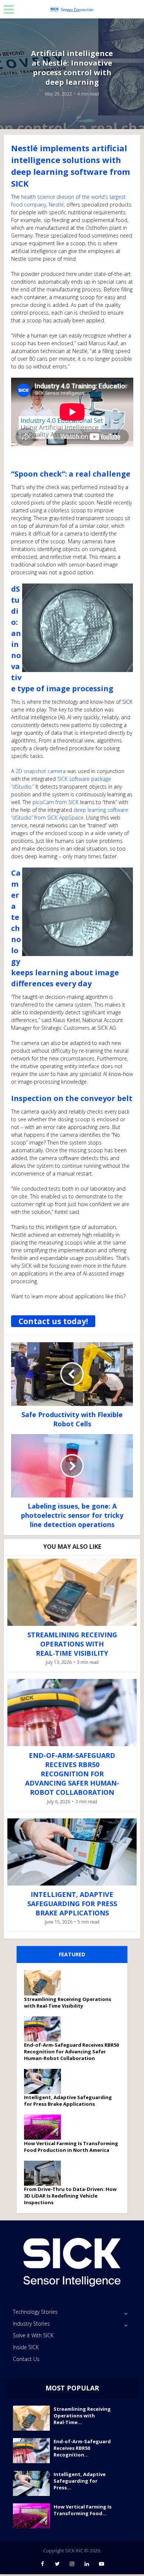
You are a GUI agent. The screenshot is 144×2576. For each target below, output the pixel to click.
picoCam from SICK (56, 802)
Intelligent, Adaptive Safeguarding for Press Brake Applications (72, 1904)
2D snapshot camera (41, 771)
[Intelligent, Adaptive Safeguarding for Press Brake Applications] (45, 2081)
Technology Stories (35, 2312)
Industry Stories (31, 2324)
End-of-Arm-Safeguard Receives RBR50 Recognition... (82, 2448)
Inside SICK (26, 2347)
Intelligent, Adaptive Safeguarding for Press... (80, 2481)
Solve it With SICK (33, 2335)
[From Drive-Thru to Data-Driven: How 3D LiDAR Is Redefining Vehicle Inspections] (45, 2173)
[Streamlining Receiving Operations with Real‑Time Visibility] (45, 1983)
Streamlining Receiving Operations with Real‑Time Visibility (72, 1644)
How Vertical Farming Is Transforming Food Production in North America (71, 2147)
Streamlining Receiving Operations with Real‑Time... (82, 2416)
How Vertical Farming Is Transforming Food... (83, 2510)
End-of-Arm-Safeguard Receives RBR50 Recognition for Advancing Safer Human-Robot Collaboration (72, 1774)
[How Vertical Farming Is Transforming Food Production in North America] (45, 2127)
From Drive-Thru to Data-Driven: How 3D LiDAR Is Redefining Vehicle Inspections (70, 2196)
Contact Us (26, 2359)
